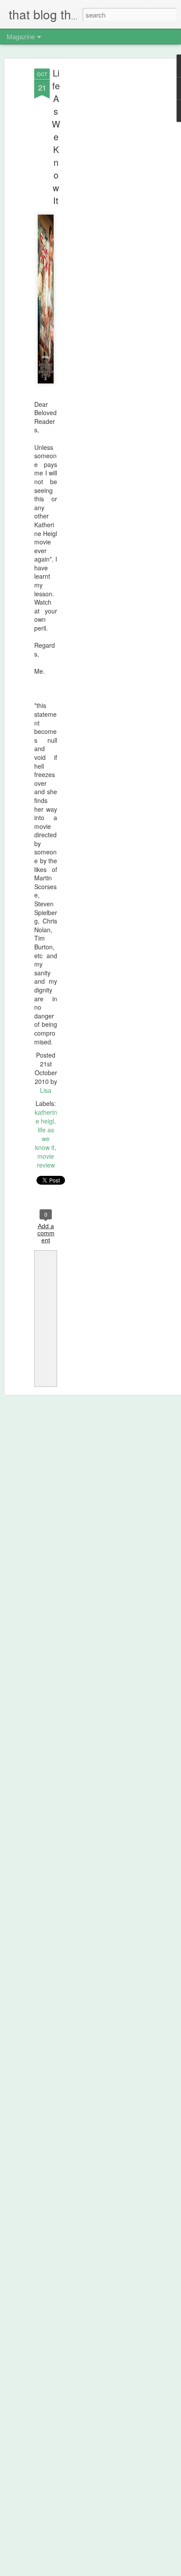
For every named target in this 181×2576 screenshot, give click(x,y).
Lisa (46, 1090)
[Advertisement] (105, 207)
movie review (46, 1160)
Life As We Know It (56, 137)
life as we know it (45, 1138)
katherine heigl (46, 1117)
